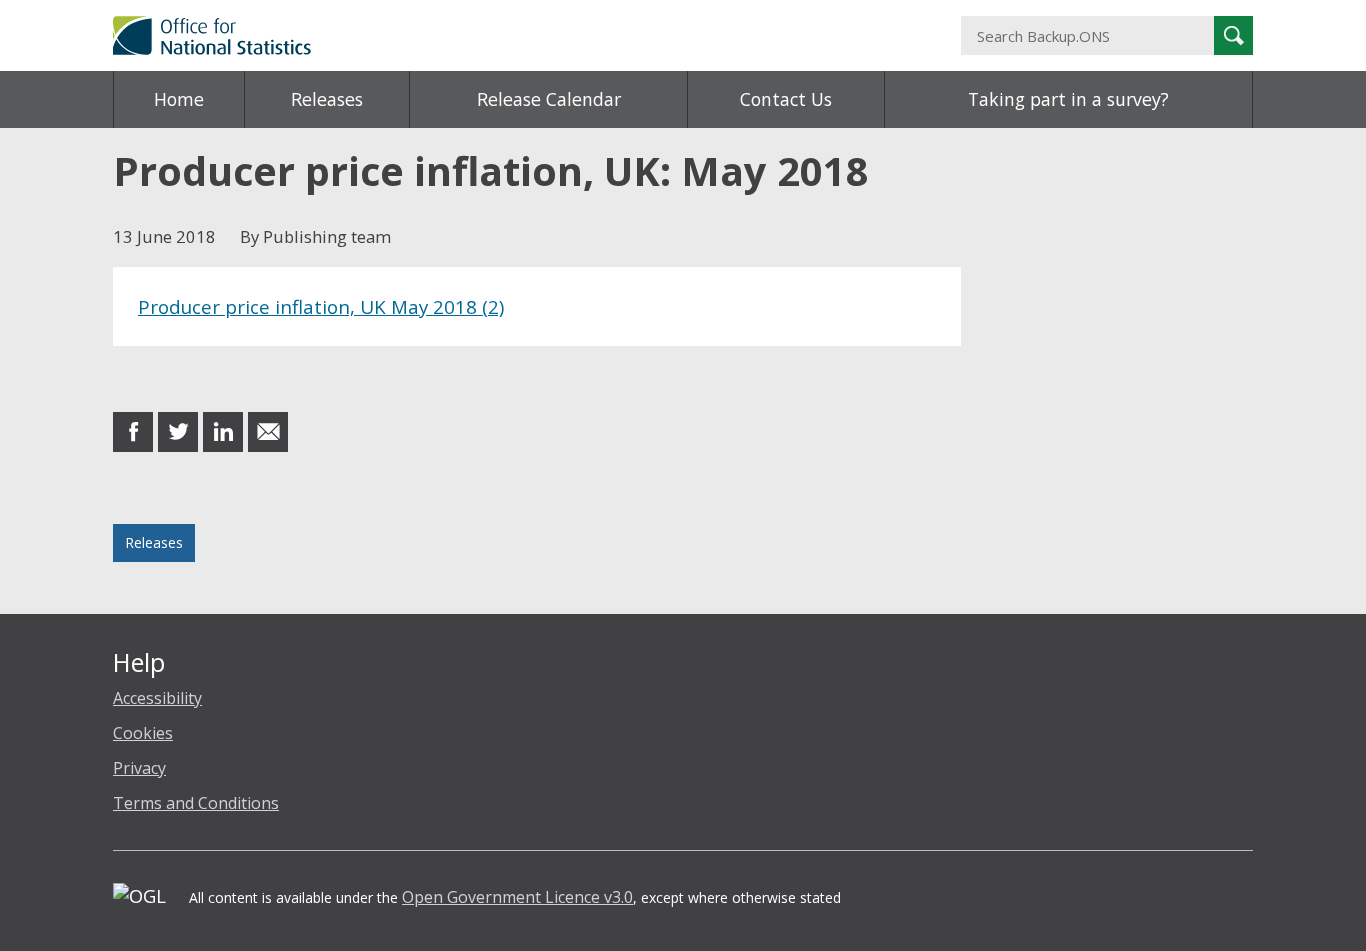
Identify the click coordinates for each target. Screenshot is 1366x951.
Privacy (139, 768)
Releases (327, 99)
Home (179, 99)
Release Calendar (549, 99)
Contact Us (786, 99)
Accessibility (157, 698)
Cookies (143, 733)
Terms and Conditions (196, 803)
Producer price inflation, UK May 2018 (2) (321, 306)
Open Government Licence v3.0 (517, 897)
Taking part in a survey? (1068, 99)
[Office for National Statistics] (488, 35)
